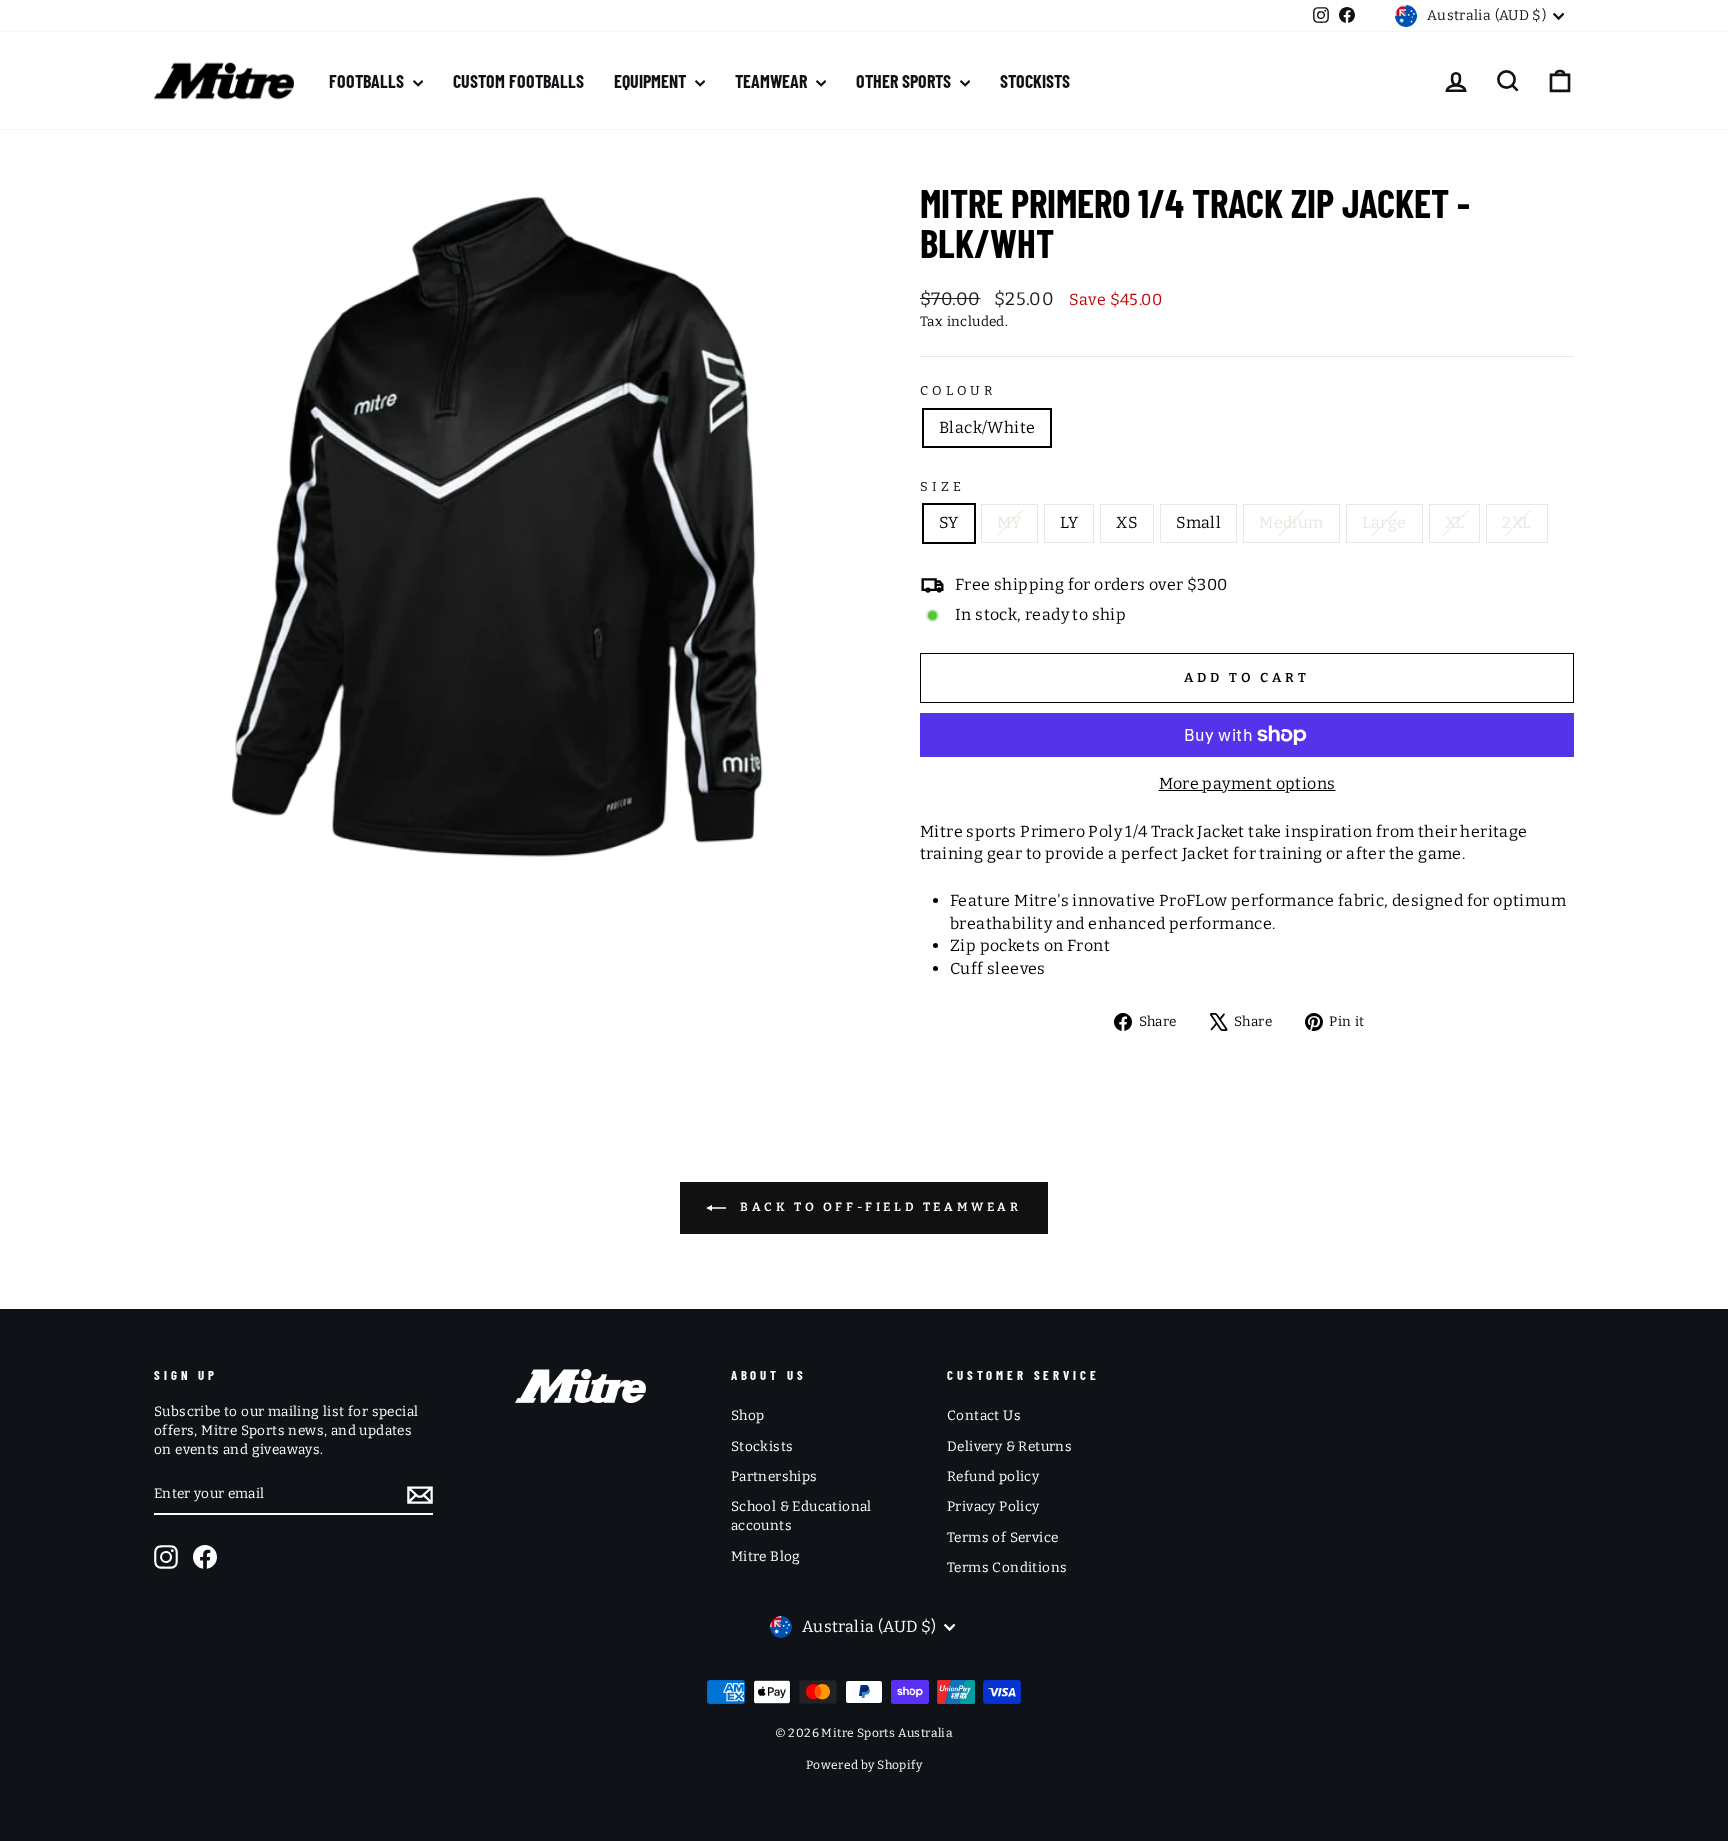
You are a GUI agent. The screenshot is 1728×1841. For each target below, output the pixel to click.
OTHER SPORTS (905, 81)
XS (1127, 522)
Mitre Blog (766, 1556)
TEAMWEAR (773, 81)
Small (1198, 522)
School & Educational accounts (801, 1516)
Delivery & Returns (1009, 1446)
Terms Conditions (1007, 1567)
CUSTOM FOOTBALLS (518, 81)
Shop (748, 1415)
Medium (1291, 522)
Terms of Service (1002, 1537)
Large (1384, 522)
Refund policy (993, 1476)
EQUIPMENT (652, 81)
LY (1069, 522)
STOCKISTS (1035, 81)
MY (1009, 522)
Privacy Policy (993, 1506)
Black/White (987, 427)
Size (942, 486)
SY (949, 522)
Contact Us (984, 1415)
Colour (958, 390)
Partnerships (774, 1476)
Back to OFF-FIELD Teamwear (877, 1208)
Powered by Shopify (864, 1765)
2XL (1516, 522)
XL (1455, 522)
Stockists (762, 1446)
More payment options (1247, 783)
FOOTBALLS (368, 81)
